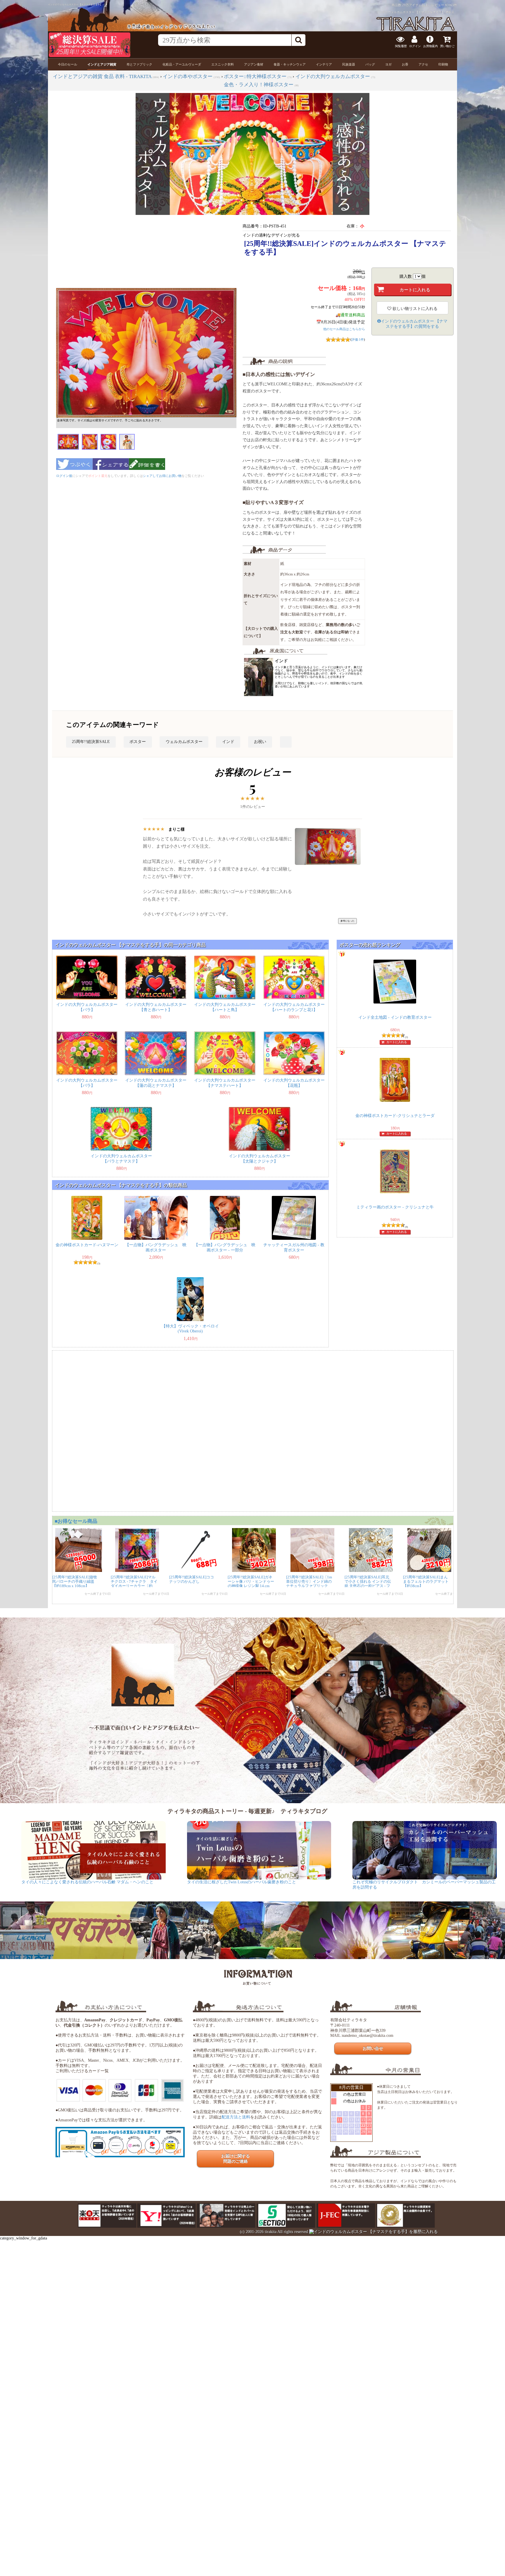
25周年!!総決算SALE (91, 742)
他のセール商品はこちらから (344, 329)
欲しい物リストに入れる (414, 309)
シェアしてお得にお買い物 (162, 476)
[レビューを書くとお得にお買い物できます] (147, 472)
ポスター (138, 742)
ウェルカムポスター (184, 742)
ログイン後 (64, 476)
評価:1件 (358, 339)
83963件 (451, 5)
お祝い (260, 742)
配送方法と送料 (236, 2117)
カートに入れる (397, 1042)
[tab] (68, 64)
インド (228, 742)
